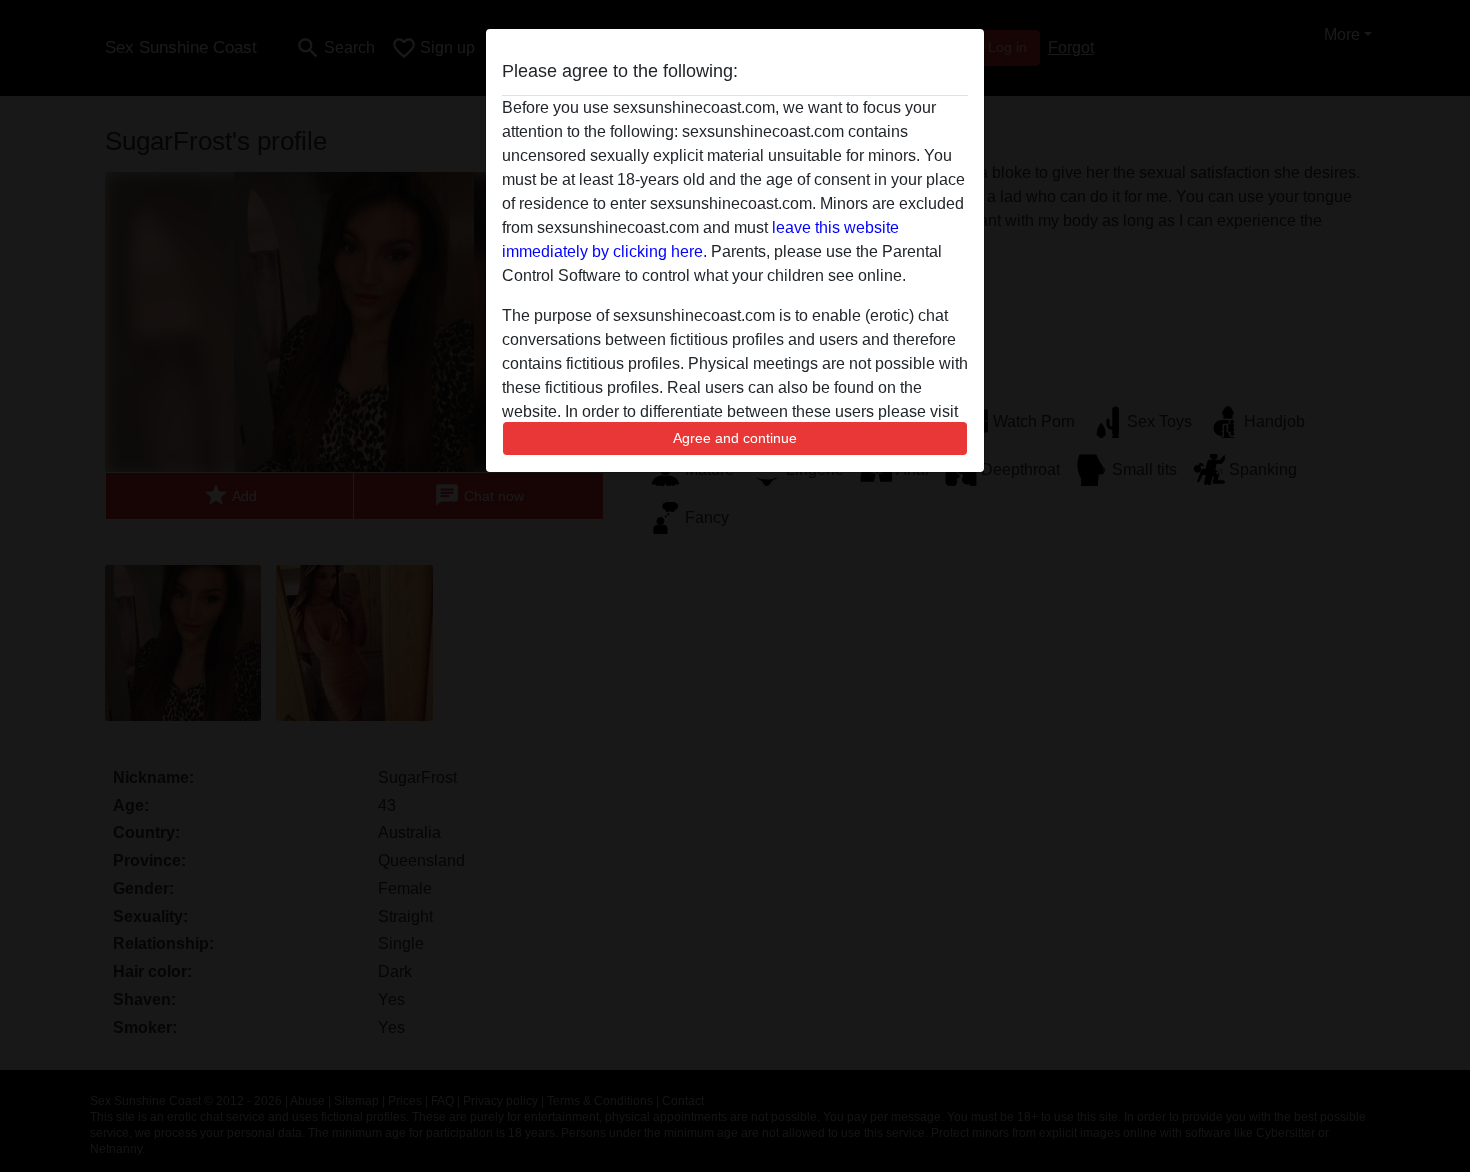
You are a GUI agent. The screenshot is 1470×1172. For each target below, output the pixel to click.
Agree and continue (735, 438)
